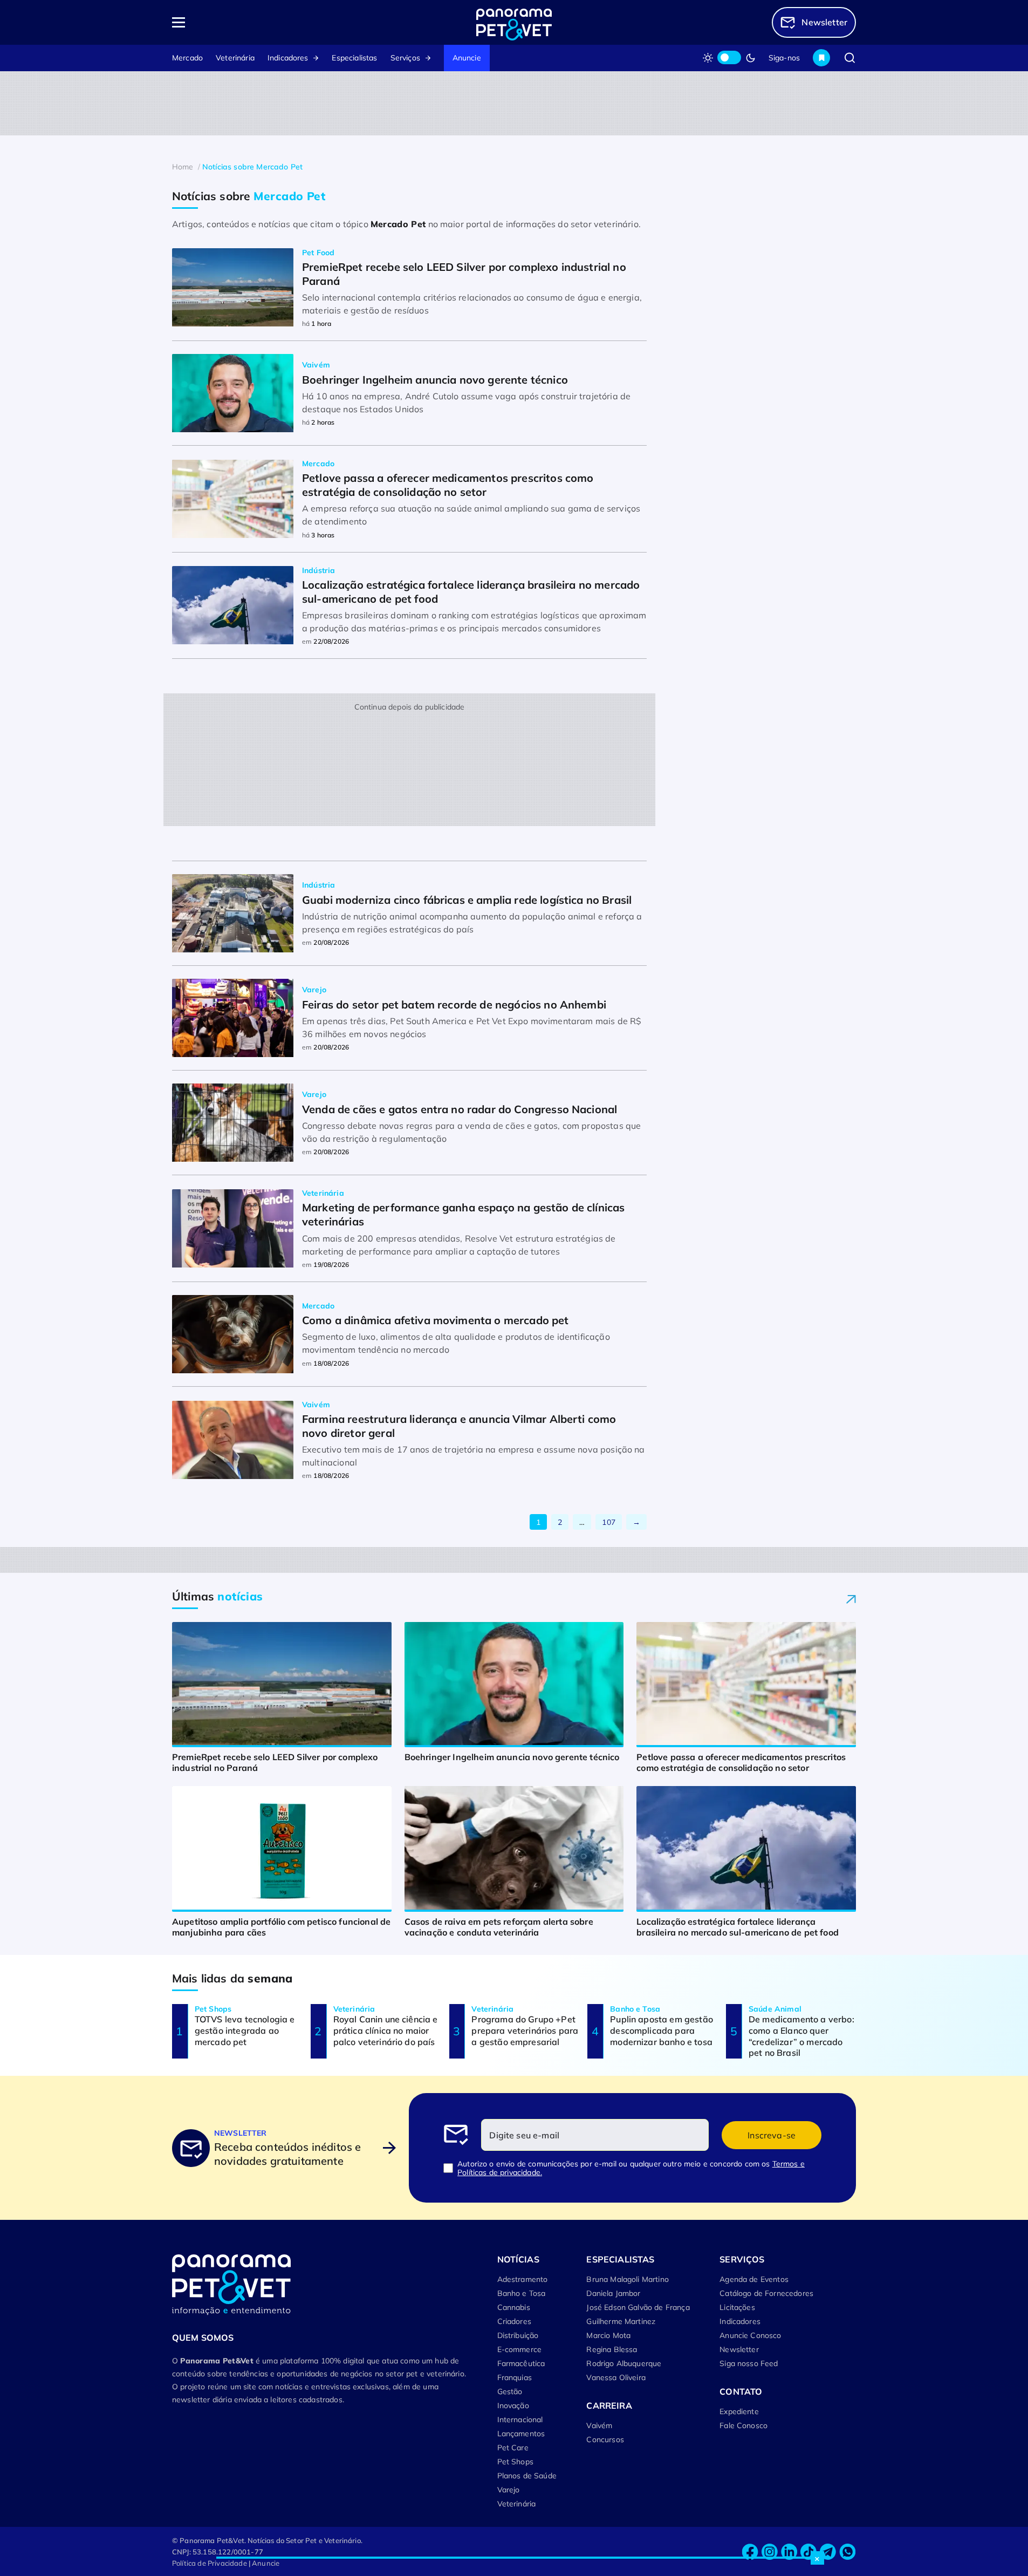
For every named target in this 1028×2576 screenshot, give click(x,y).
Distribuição (518, 2335)
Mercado (187, 58)
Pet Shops (515, 2462)
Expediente (739, 2411)
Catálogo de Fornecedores (766, 2293)
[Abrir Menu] (241, 22)
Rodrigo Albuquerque (624, 2363)
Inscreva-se (772, 2135)
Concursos (605, 2439)
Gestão (510, 2391)
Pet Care (513, 2448)
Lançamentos (521, 2434)
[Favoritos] (821, 58)
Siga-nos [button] (784, 58)
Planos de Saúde (527, 2476)
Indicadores (288, 58)
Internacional (520, 2420)
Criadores (514, 2321)
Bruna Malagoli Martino (628, 2279)
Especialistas (354, 58)
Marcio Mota (608, 2335)
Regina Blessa (612, 2349)
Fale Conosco (743, 2425)
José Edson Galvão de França (638, 2307)
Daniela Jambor (613, 2293)
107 (608, 1522)
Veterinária (235, 58)
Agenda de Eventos (754, 2279)
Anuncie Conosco (750, 2335)
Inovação (513, 2405)
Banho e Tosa (522, 2293)
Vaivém (599, 2425)
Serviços (405, 58)
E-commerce (520, 2349)
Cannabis (514, 2307)
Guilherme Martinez (621, 2321)
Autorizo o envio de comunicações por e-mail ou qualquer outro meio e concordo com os (631, 2168)
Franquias (515, 2377)
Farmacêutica (521, 2363)
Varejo (509, 2490)
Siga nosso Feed (749, 2363)
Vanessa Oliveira (616, 2377)
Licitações (737, 2307)
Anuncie (467, 58)
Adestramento (523, 2279)
